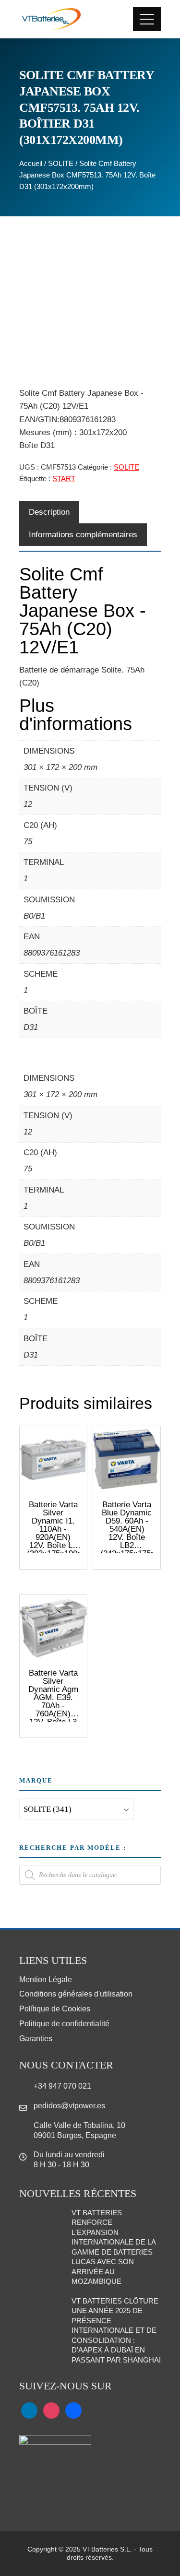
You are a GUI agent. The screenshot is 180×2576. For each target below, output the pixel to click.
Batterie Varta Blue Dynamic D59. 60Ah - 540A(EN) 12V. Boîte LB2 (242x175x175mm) (134, 1529)
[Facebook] (73, 2410)
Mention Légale (46, 1979)
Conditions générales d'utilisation (76, 1994)
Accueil (31, 163)
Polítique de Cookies (55, 2009)
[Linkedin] (29, 2410)
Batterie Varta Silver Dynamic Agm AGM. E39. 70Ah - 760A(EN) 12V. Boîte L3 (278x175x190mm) (60, 1702)
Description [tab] (49, 512)
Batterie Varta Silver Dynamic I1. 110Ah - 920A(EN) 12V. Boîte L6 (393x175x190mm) (60, 1529)
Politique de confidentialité (64, 2024)
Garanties (36, 2038)
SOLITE (61, 163)
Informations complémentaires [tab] (83, 535)
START (64, 479)
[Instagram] (51, 2410)
